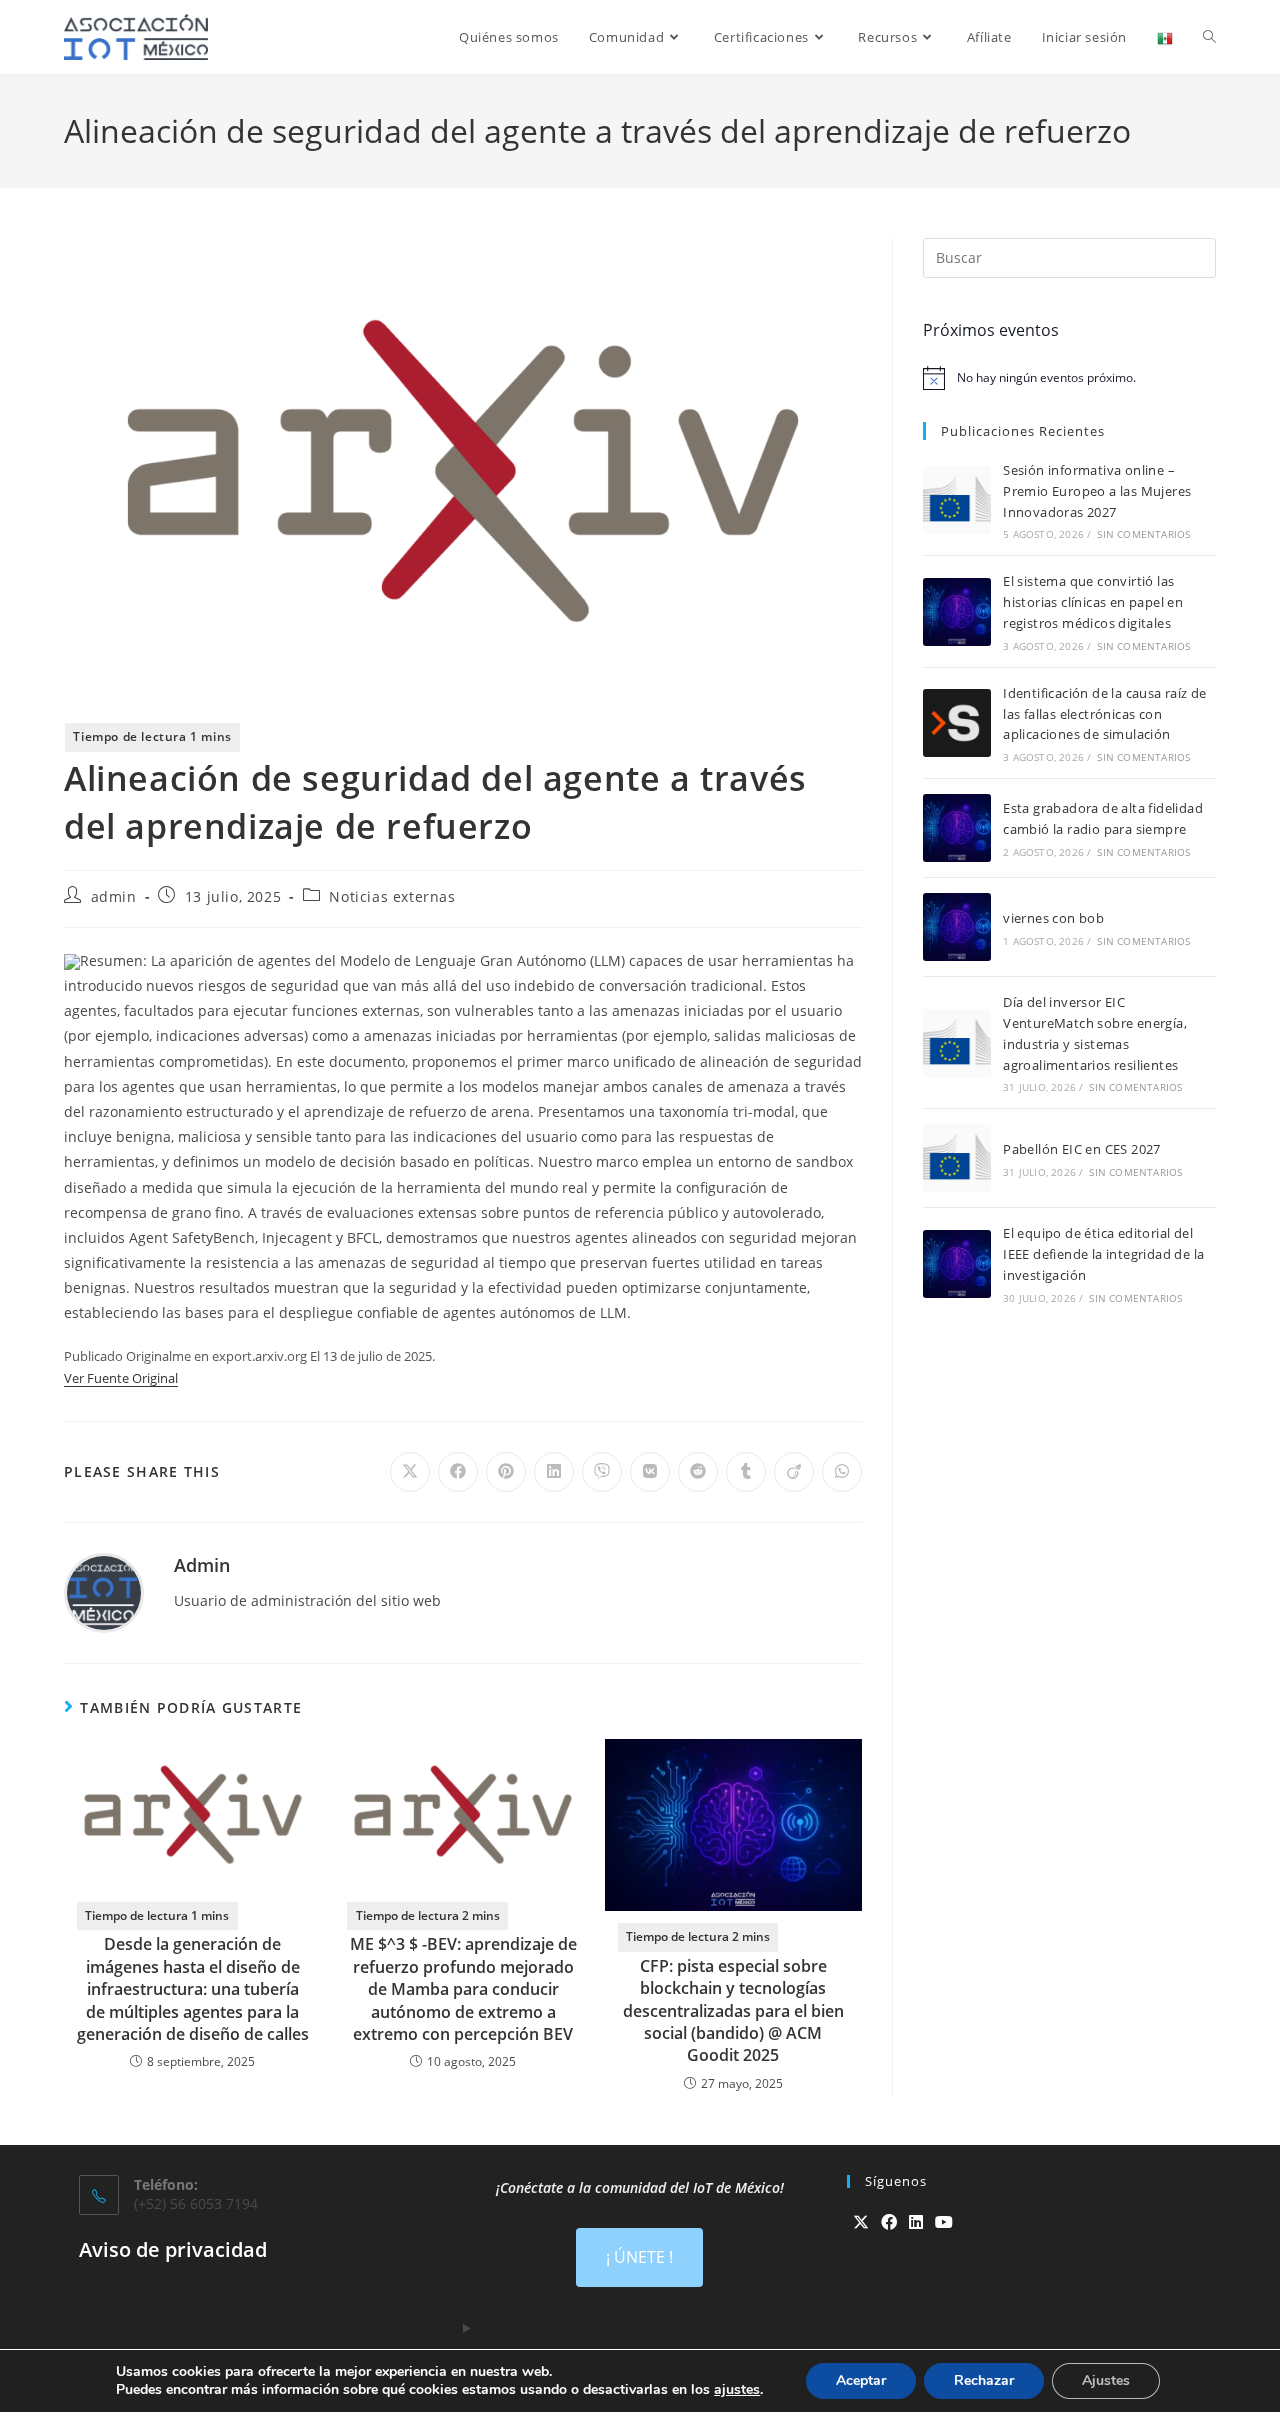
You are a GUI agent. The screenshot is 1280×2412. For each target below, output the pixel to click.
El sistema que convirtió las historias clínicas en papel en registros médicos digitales (1093, 602)
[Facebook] (889, 2222)
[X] (861, 2222)
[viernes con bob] (957, 927)
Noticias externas (392, 896)
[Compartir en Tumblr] (746, 1472)
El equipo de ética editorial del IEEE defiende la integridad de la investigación (1103, 1254)
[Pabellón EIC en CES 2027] (957, 1158)
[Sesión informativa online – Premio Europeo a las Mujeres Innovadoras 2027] (957, 500)
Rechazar (984, 2380)
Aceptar (861, 2380)
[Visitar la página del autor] (104, 1591)
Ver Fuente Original (121, 1378)
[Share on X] (410, 1472)
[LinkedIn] (916, 2222)
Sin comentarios (1143, 534)
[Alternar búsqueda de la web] (1209, 37)
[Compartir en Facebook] (458, 1472)
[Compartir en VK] (650, 1472)
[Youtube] (944, 2222)
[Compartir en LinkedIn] (554, 1472)
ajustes (737, 2390)
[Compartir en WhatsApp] (842, 1472)
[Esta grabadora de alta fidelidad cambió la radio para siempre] (957, 828)
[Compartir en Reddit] (698, 1472)
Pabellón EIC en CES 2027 (1082, 1149)
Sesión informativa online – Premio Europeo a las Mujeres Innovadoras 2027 (1097, 491)
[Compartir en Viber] (602, 1472)
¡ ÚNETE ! (639, 2257)
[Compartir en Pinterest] (506, 1472)
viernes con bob (1053, 918)
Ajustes (1106, 2380)
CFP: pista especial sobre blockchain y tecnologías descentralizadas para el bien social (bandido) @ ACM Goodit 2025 (733, 2011)
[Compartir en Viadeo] (794, 1472)
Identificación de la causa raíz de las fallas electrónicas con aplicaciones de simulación (1105, 714)
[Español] (1165, 37)
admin (114, 896)
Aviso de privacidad (173, 2249)
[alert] (1069, 378)
